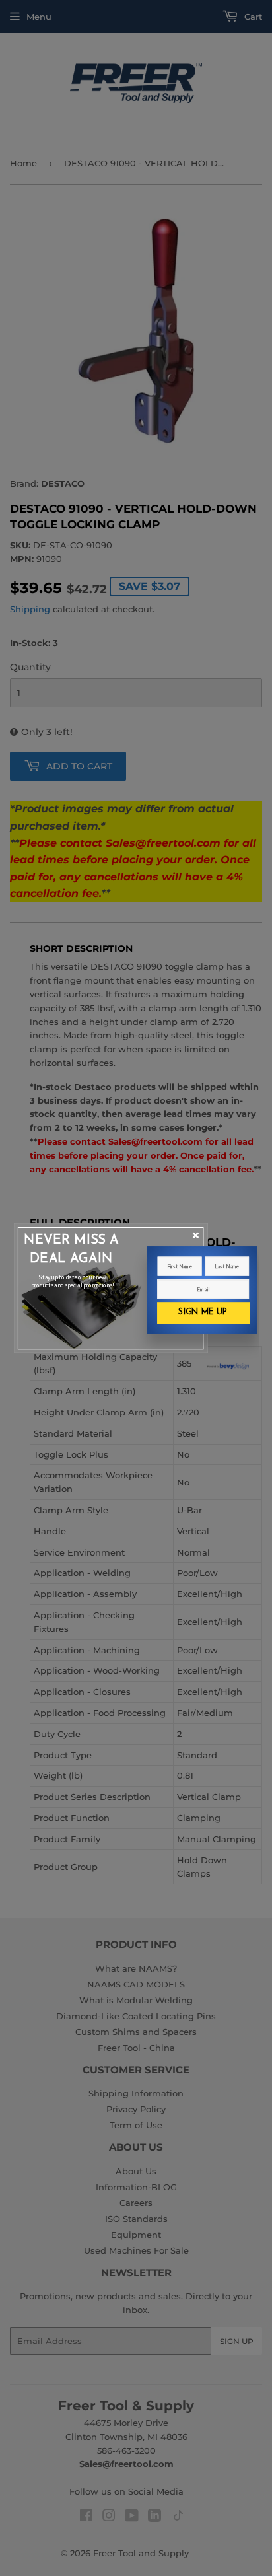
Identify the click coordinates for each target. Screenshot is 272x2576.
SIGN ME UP (203, 1312)
